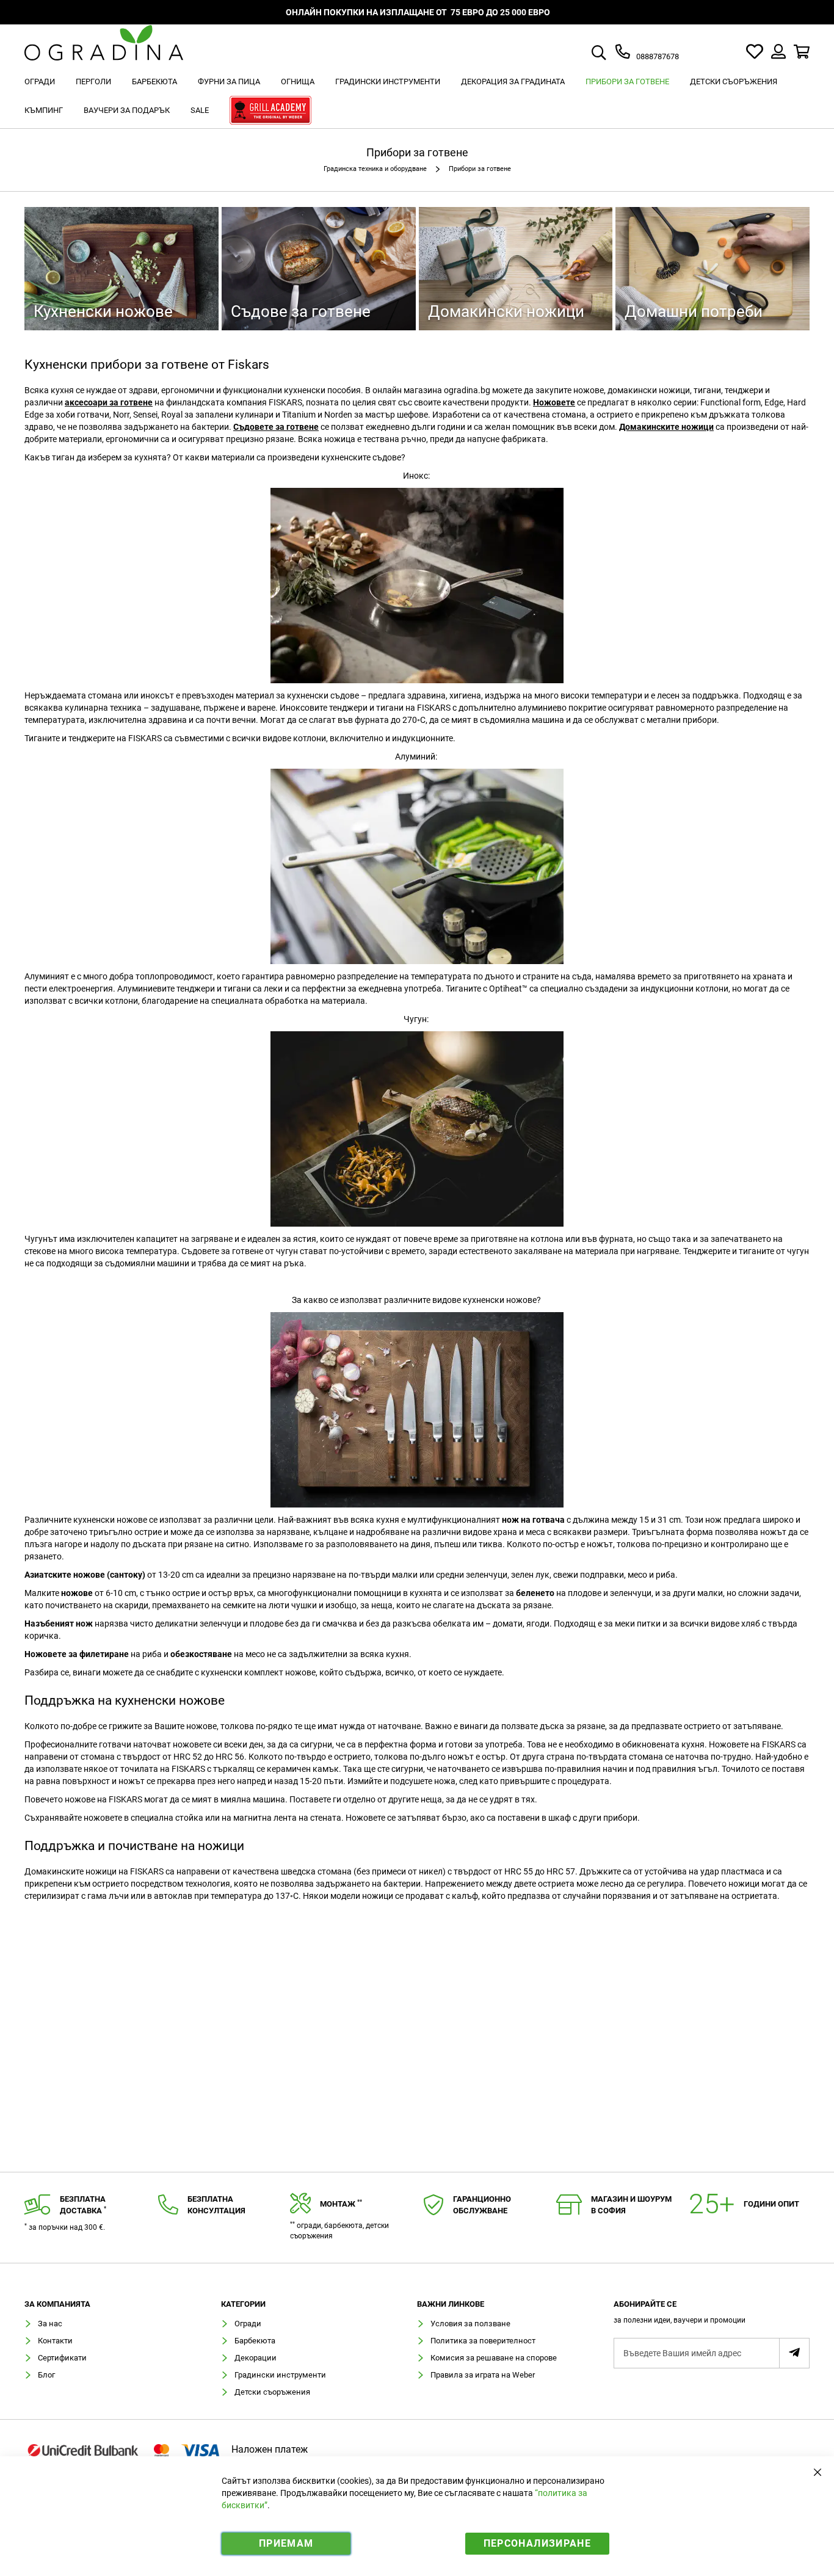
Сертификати (62, 2358)
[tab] (712, 2316)
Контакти (55, 2341)
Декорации (256, 2358)
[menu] (417, 98)
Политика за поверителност (483, 2341)
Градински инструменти (280, 2375)
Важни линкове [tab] (451, 2304)
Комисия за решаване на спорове (494, 2358)
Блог (46, 2375)
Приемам (286, 2543)
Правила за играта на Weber (483, 2375)
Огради (248, 2324)
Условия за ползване (470, 2324)
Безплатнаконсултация (216, 2205)
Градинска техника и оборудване (376, 169)
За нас (50, 2324)
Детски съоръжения (272, 2392)
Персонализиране (537, 2543)
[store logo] (104, 52)
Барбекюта (255, 2341)
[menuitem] (40, 82)
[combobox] (613, 54)
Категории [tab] (243, 2304)
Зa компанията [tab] (57, 2304)
